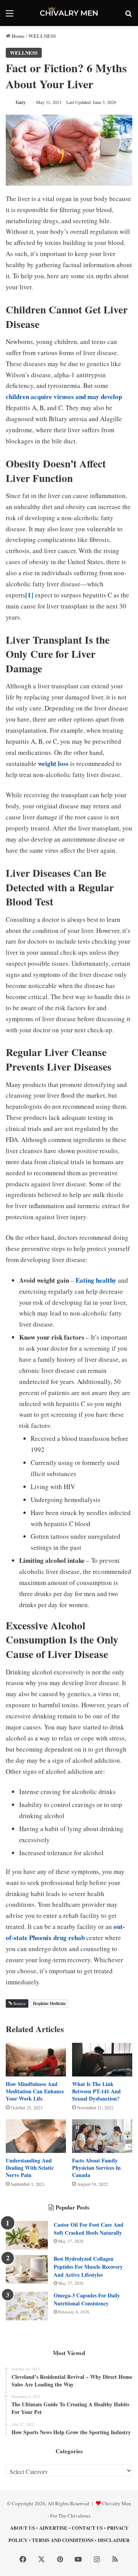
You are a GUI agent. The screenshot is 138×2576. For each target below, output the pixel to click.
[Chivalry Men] (69, 13)
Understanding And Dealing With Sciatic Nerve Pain (30, 2168)
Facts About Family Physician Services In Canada (96, 2168)
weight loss (53, 763)
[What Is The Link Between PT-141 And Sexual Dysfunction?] (102, 2060)
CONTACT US (87, 2528)
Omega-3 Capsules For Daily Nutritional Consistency (87, 2299)
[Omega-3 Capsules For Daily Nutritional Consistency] (27, 2306)
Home (17, 36)
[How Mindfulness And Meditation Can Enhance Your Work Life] (36, 2060)
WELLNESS (42, 36)
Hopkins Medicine (49, 2003)
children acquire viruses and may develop (64, 397)
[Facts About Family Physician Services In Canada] (102, 2136)
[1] (29, 595)
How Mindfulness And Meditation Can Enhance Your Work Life (35, 2091)
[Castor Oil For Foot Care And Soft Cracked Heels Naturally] (27, 2235)
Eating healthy (95, 1280)
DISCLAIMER (114, 2540)
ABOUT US (22, 2528)
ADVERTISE (53, 2528)
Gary (21, 102)
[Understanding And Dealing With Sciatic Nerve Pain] (36, 2136)
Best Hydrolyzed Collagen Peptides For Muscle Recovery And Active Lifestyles (88, 2267)
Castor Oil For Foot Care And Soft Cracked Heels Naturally (89, 2229)
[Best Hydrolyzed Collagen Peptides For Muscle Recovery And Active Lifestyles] (27, 2269)
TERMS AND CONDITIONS (63, 2540)
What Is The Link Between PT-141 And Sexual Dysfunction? (96, 2091)
